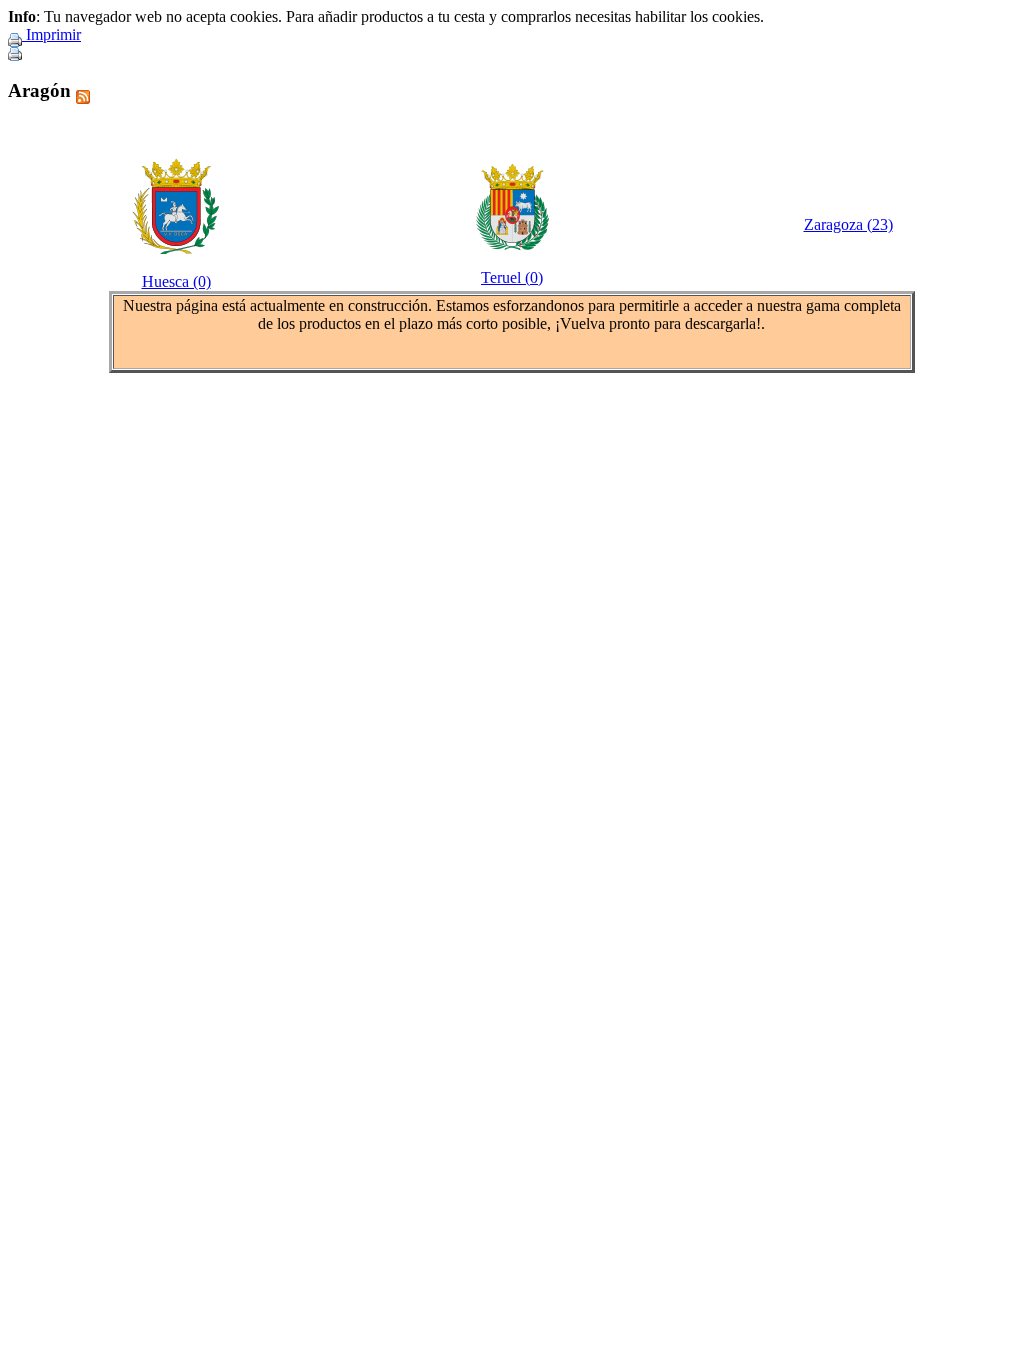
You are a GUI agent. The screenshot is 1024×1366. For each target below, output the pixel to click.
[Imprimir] (15, 48)
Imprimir (51, 34)
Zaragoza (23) (848, 224)
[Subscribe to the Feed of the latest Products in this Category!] (83, 90)
